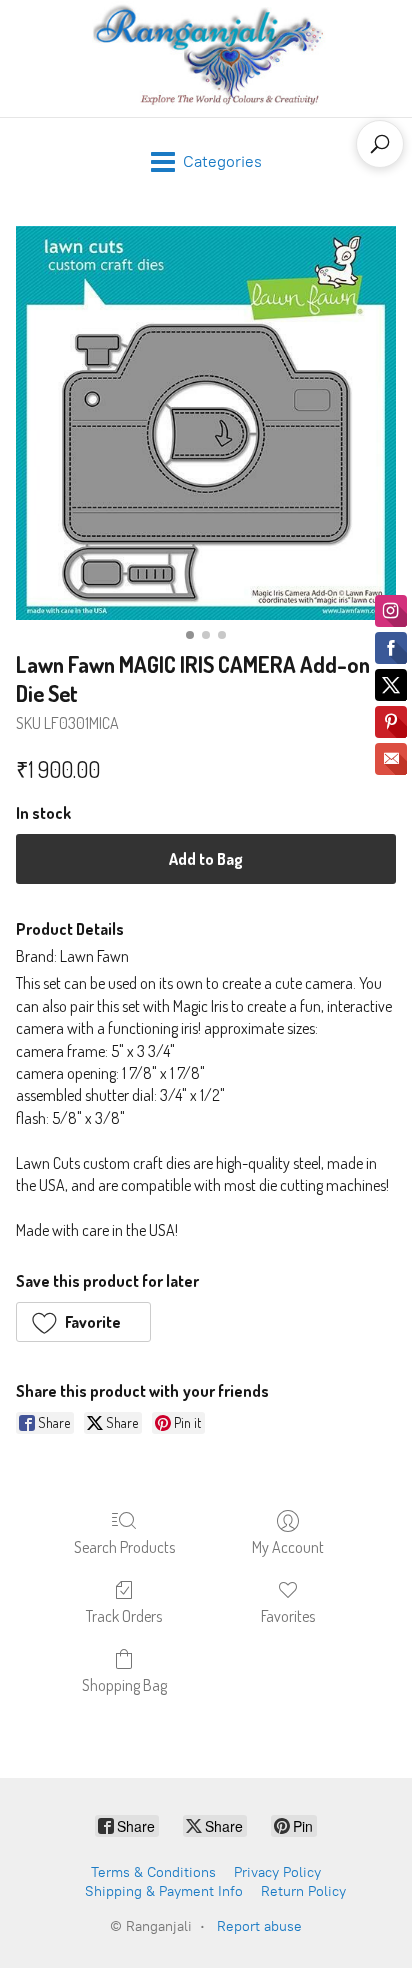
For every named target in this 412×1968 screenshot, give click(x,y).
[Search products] (380, 144)
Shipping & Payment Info (164, 1891)
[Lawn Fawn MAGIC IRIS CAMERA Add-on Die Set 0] (206, 423)
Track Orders (124, 1616)
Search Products (124, 1547)
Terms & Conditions (153, 1872)
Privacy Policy (277, 1872)
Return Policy (303, 1891)
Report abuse (259, 1926)
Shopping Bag (124, 1685)
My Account (288, 1547)
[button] (83, 1322)
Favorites (288, 1616)
